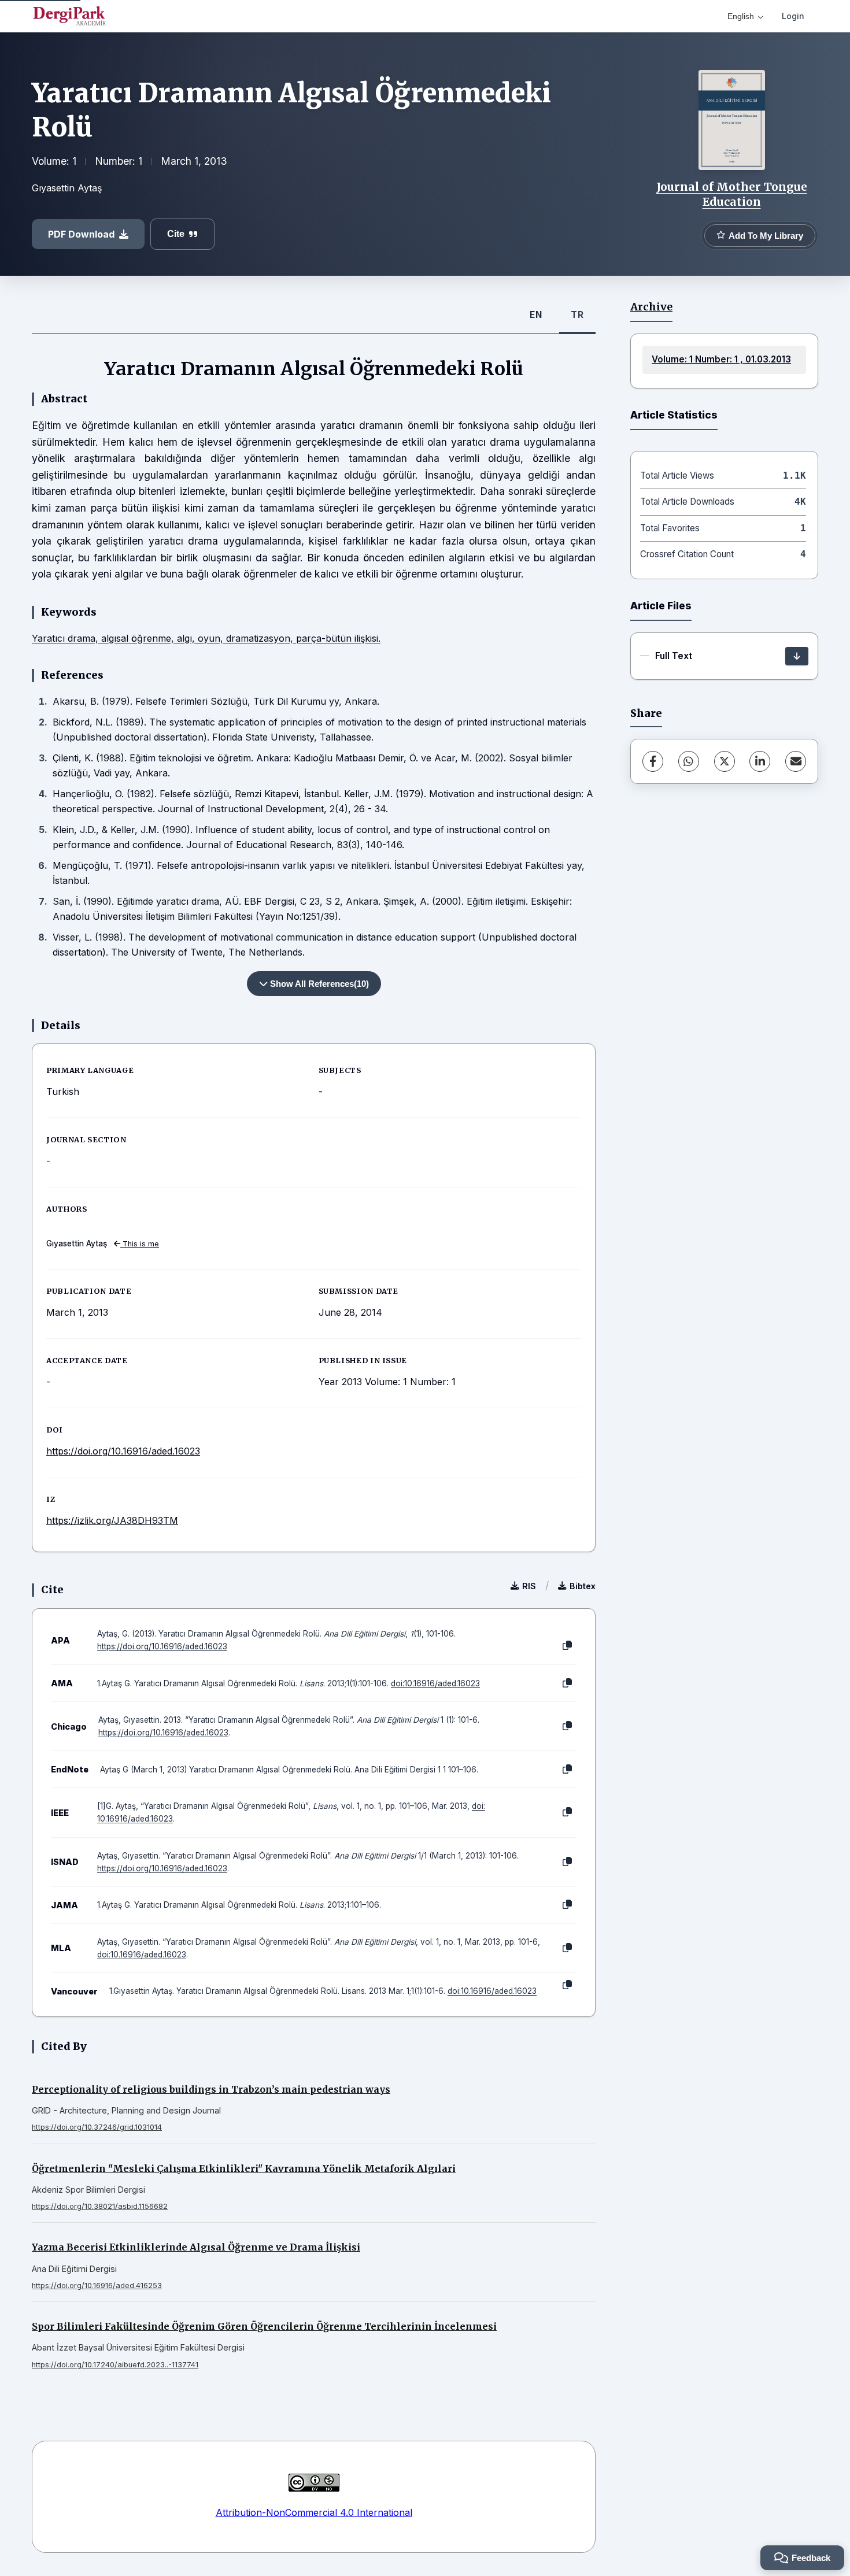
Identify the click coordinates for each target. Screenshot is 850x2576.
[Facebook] (653, 761)
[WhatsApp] (689, 761)
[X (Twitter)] (725, 761)
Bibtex (583, 1586)
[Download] (797, 656)
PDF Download (81, 234)
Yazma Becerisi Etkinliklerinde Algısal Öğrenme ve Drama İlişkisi (196, 2247)
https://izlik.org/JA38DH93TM (112, 1520)
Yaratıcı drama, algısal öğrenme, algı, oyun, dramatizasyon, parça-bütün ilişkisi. (206, 638)
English (741, 16)
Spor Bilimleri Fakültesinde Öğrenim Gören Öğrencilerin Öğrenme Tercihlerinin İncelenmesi (264, 2326)
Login (793, 16)
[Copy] (567, 1646)
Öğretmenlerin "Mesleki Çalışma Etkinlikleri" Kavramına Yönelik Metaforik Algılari (244, 2168)
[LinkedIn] (760, 761)
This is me (140, 1244)
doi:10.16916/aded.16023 (435, 1683)
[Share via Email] (796, 761)
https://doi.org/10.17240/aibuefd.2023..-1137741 (115, 2365)
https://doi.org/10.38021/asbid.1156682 (100, 2206)
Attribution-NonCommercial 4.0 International (314, 2512)
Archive (651, 307)
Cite (176, 234)
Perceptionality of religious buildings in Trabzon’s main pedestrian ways (211, 2089)
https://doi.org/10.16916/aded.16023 (123, 1451)
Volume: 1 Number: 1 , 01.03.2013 (721, 359)
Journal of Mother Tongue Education (732, 194)
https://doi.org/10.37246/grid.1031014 (97, 2127)
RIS (529, 1586)
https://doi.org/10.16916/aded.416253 (97, 2286)
